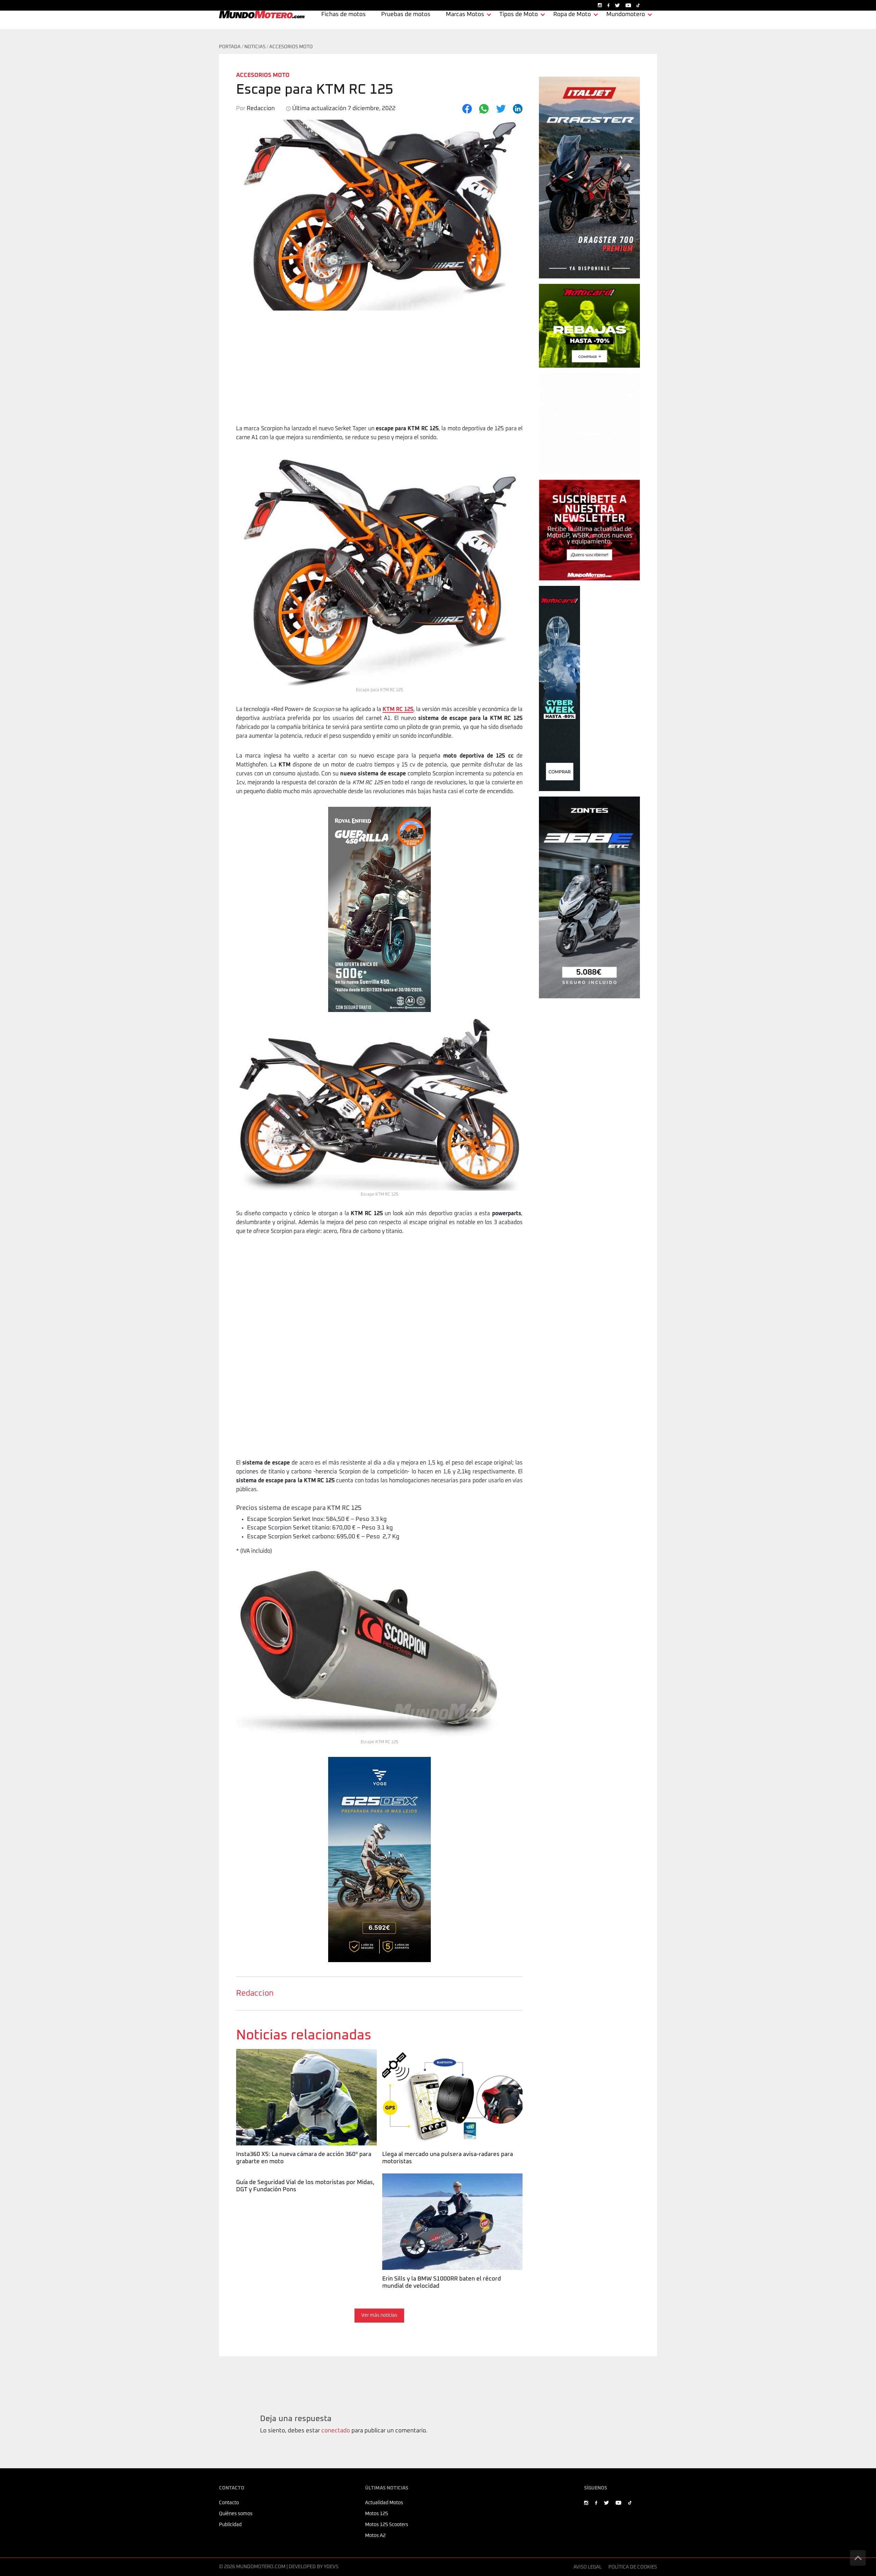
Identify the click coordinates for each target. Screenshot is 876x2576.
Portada (230, 47)
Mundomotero (626, 15)
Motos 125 (377, 2514)
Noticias (255, 47)
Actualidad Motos (384, 2503)
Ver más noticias (379, 2315)
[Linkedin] (518, 109)
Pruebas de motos (406, 15)
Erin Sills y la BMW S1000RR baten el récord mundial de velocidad (452, 2182)
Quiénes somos (236, 2514)
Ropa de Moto (572, 15)
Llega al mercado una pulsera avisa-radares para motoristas (446, 2058)
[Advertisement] (379, 373)
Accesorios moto (291, 47)
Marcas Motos (465, 15)
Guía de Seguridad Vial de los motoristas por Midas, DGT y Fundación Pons (304, 2182)
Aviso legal (588, 2567)
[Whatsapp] (484, 109)
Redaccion (255, 1993)
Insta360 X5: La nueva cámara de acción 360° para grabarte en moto (303, 2058)
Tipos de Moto (519, 15)
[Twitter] (501, 109)
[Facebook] (467, 109)
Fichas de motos (344, 15)
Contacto (229, 2503)
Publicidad (230, 2525)
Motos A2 (375, 2536)
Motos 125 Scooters (387, 2525)
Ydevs (331, 2567)
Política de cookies (633, 2567)
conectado (336, 2431)
